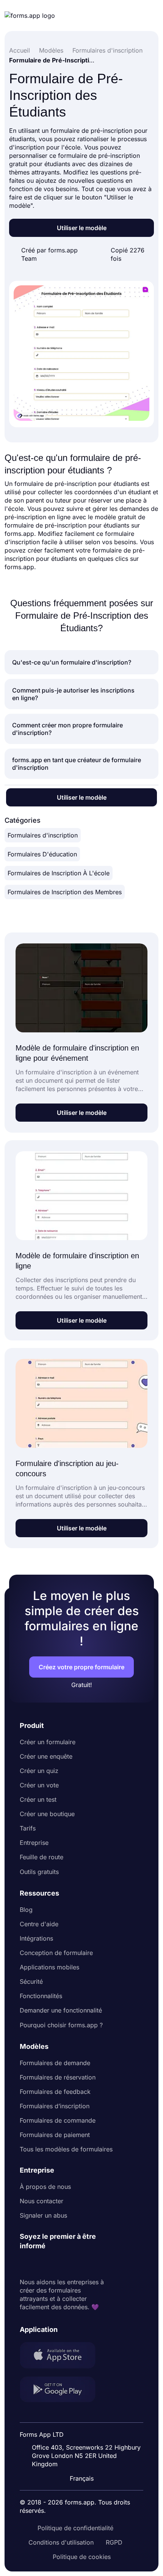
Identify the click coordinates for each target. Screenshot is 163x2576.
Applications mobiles (49, 1967)
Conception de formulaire (56, 1953)
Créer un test (38, 1799)
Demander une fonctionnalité (61, 2010)
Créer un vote (39, 1785)
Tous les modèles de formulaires (66, 2149)
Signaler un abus (43, 2215)
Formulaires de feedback (55, 2092)
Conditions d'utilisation (61, 2542)
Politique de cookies (82, 2557)
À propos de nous (45, 2187)
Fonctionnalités (41, 1996)
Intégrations (36, 1938)
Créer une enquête (46, 1756)
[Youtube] (76, 2264)
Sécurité (31, 1981)
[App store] (62, 2356)
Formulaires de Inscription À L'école (59, 873)
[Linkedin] (26, 2264)
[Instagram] (42, 2264)
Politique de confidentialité (75, 2528)
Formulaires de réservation (58, 2077)
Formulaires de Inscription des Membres (65, 892)
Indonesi (84, 2415)
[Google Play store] (62, 2390)
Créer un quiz (39, 1771)
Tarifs (28, 1828)
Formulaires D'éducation (42, 854)
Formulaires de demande (55, 2063)
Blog (26, 1910)
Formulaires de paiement (55, 2135)
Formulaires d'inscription (43, 835)
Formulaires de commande (58, 2120)
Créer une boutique (47, 1814)
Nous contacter (42, 2201)
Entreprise (34, 1843)
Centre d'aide (39, 1924)
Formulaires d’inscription (55, 2106)
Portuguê (85, 2429)
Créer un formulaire (48, 1742)
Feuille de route (42, 1857)
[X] (59, 2264)
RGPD (114, 2542)
